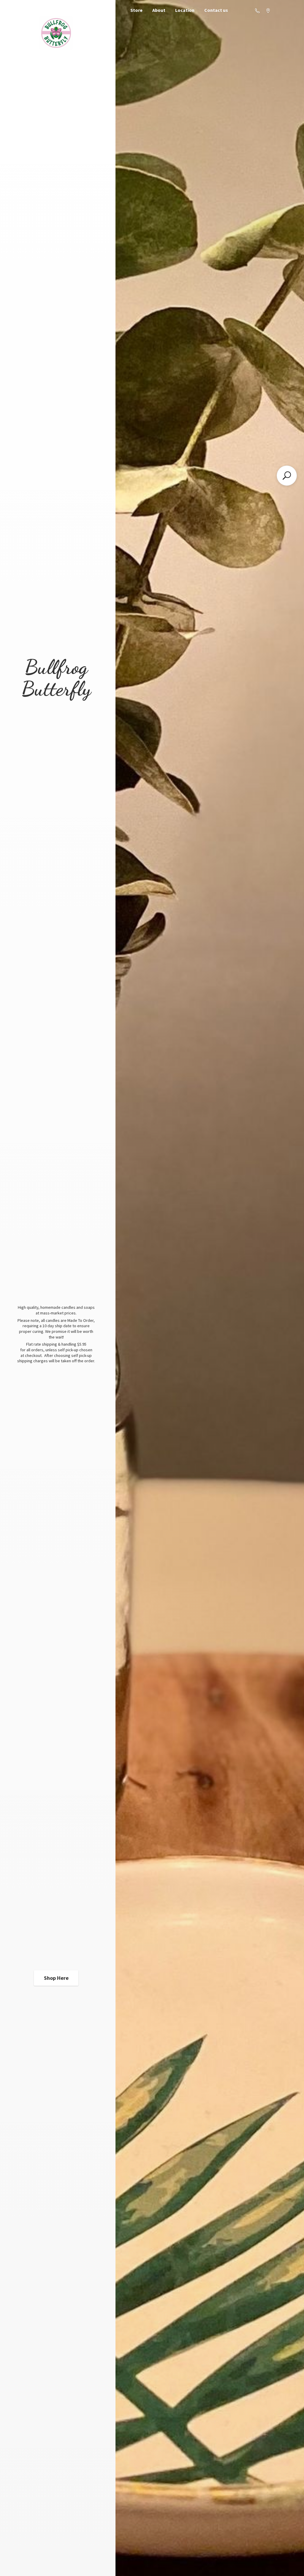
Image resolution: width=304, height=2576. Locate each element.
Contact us (216, 10)
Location (185, 10)
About (159, 10)
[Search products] (287, 476)
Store (136, 10)
